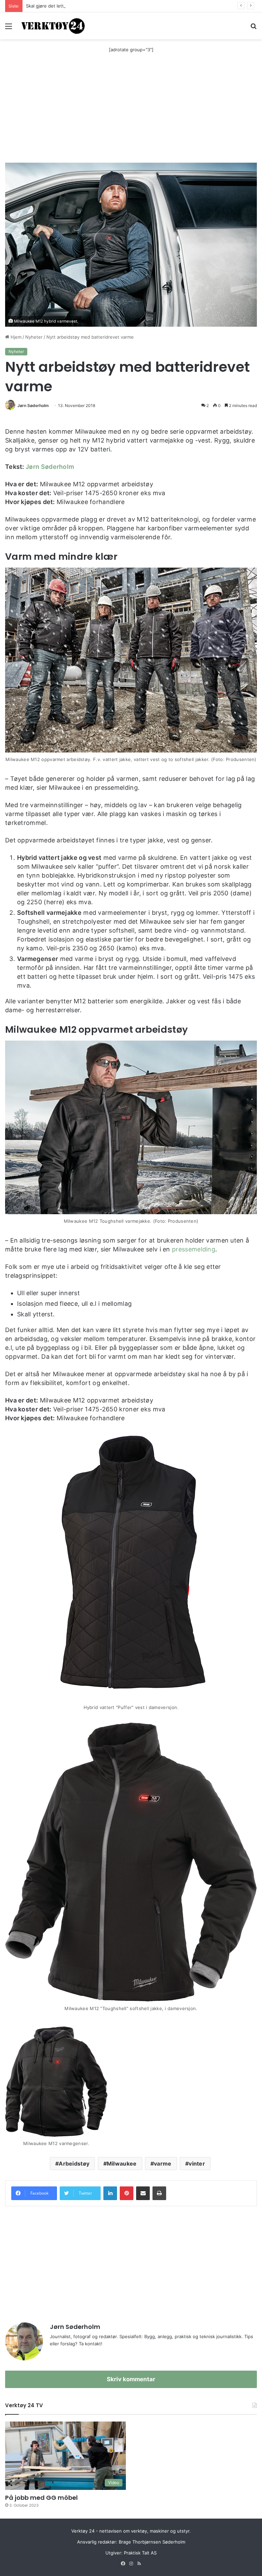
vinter (197, 2164)
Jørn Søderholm (33, 405)
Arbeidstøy (74, 2164)
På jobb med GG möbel (41, 2498)
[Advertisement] (131, 111)
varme (163, 2164)
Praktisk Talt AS (140, 2553)
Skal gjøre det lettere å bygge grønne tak (70, 6)
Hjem (15, 337)
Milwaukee (122, 2164)
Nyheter (34, 337)
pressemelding (194, 1249)
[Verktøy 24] (53, 26)
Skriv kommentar (131, 2379)
